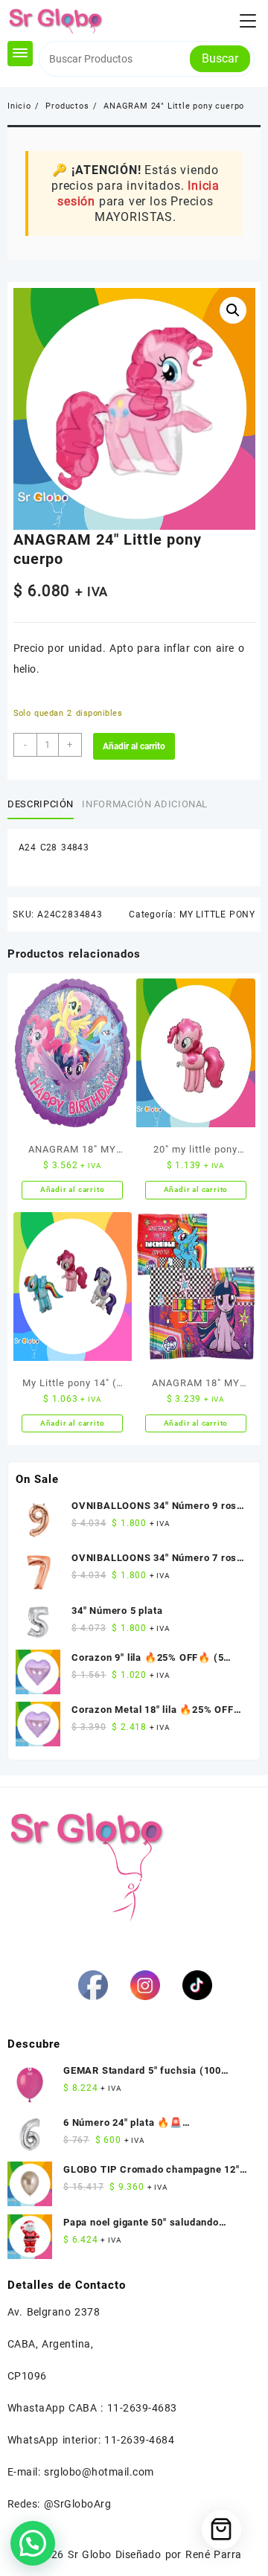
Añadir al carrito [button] (73, 1189)
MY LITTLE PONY (217, 914)
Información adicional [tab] (145, 804)
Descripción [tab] (41, 804)
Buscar (220, 58)
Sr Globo (89, 2554)
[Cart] (221, 2529)
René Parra (213, 2554)
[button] (233, 310)
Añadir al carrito (134, 746)
